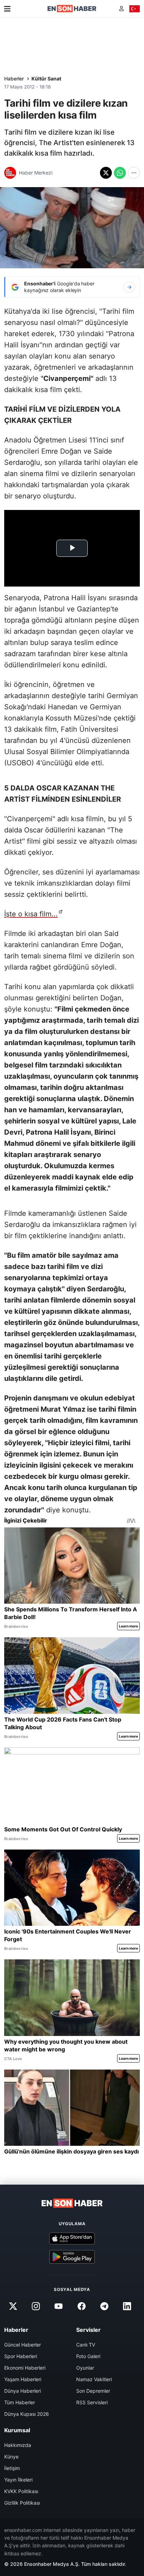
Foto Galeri (88, 2356)
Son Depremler (93, 2391)
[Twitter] (13, 2306)
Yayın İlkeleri (18, 2480)
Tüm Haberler (20, 2402)
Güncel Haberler (23, 2345)
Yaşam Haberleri (23, 2379)
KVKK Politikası (21, 2491)
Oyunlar (85, 2368)
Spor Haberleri (21, 2356)
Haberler (14, 79)
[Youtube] (59, 2306)
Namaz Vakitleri (94, 2379)
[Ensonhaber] (72, 9)
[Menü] (7, 9)
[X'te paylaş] (106, 173)
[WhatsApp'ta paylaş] (120, 173)
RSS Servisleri (92, 2402)
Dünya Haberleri (23, 2391)
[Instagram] (36, 2306)
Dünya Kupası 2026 (27, 2414)
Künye (11, 2457)
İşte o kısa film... (31, 914)
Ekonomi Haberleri (25, 2368)
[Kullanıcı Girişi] (121, 9)
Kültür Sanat (46, 79)
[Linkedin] (127, 2306)
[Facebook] (81, 2306)
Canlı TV (86, 2345)
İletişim (12, 2468)
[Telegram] (104, 2306)
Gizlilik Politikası (22, 2503)
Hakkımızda (18, 2445)
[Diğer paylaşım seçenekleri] (134, 173)
